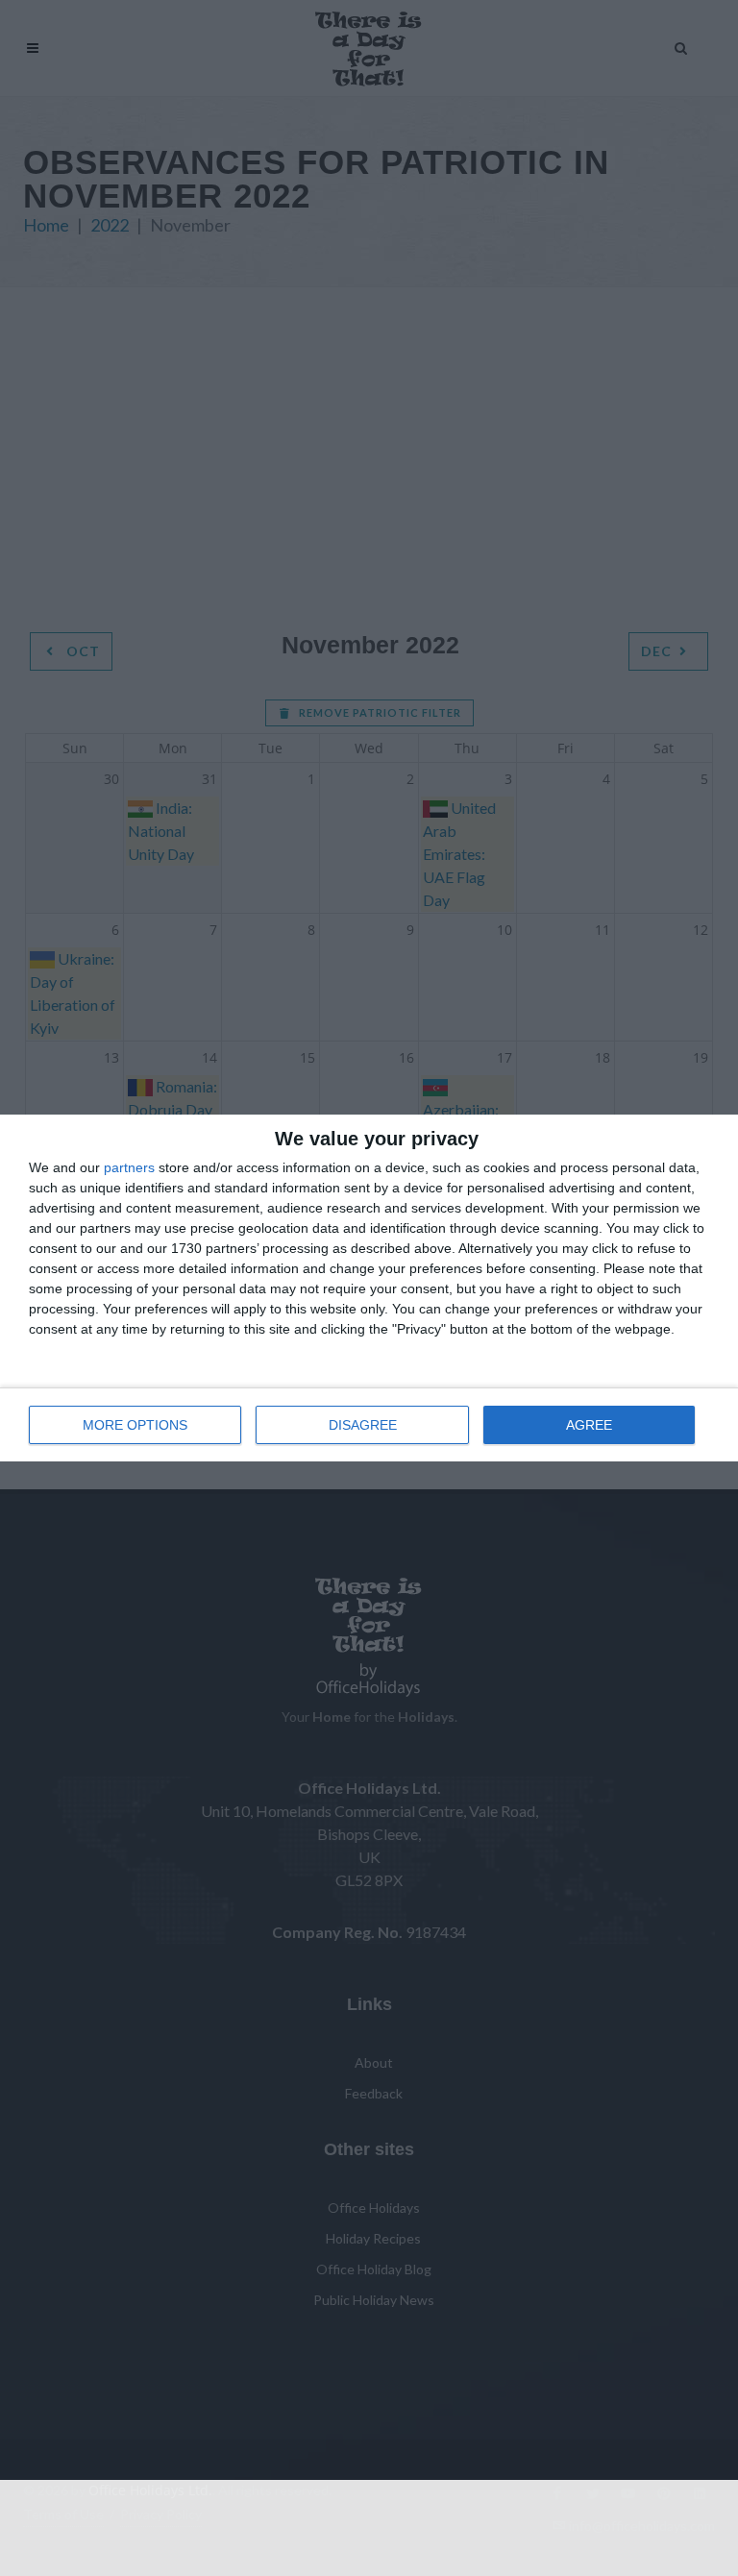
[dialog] (369, 1288)
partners (129, 1167)
